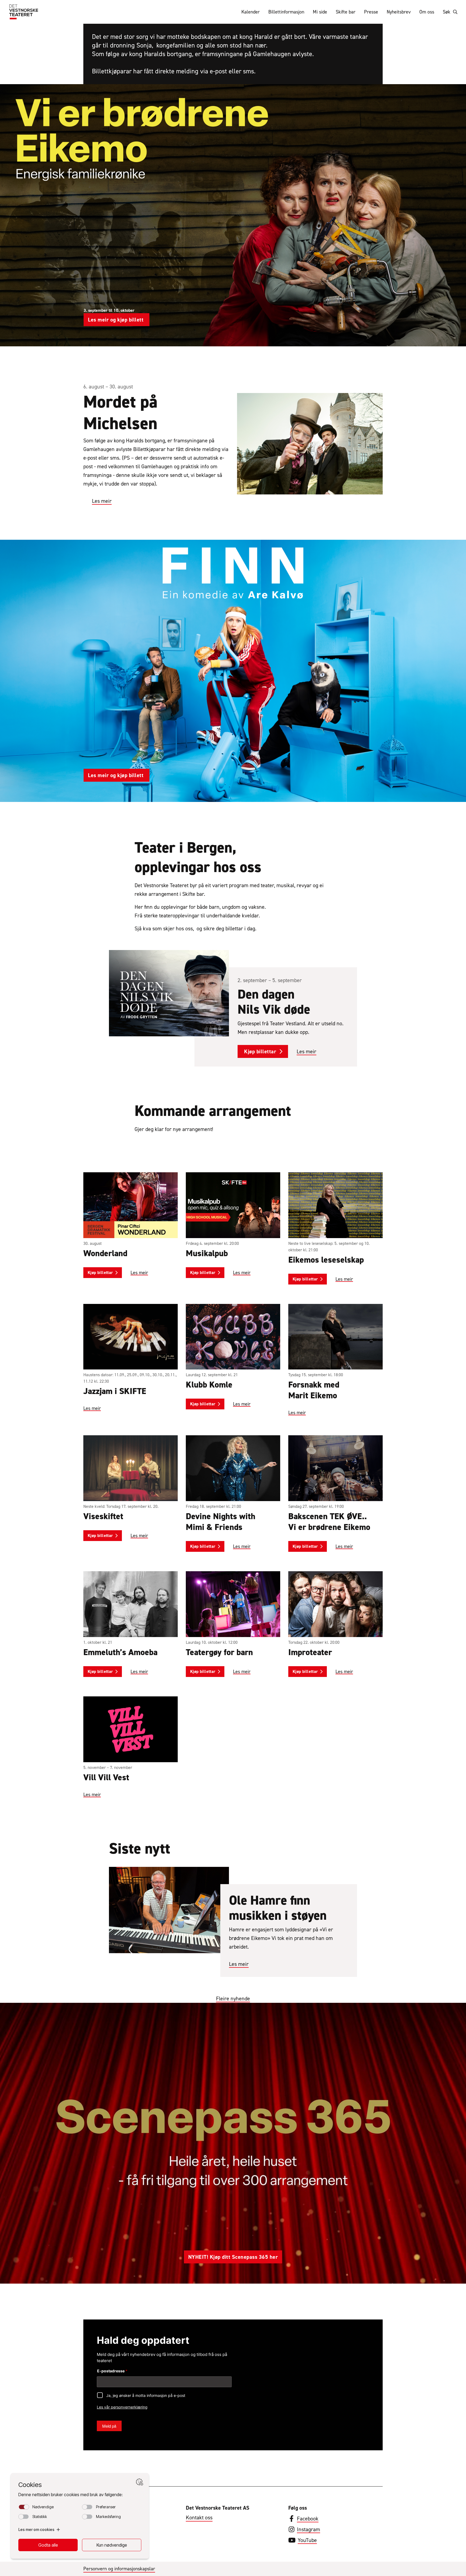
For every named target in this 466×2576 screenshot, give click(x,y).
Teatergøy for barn (219, 1652)
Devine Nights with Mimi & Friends (221, 1522)
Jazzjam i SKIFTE (115, 1391)
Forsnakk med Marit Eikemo (314, 1390)
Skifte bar (346, 12)
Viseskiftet (103, 1516)
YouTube (307, 2540)
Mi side (320, 12)
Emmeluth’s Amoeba (120, 1652)
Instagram (309, 2529)
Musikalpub (207, 1253)
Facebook (308, 2519)
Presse (371, 12)
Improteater (310, 1652)
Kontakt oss (199, 2517)
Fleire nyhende (233, 1998)
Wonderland (105, 1253)
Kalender (251, 12)
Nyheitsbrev (399, 12)
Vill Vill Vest (106, 1777)
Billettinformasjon (286, 12)
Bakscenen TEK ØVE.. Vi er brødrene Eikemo (329, 1522)
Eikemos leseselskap (326, 1260)
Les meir (102, 501)
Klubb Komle (209, 1385)
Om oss (427, 12)
